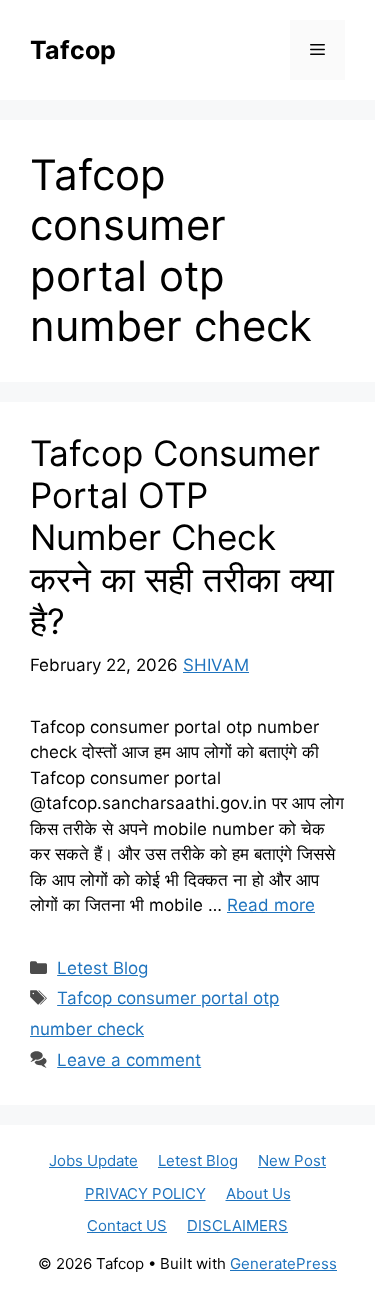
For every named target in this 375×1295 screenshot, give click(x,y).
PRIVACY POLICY (145, 1193)
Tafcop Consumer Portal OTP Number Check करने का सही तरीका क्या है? (182, 537)
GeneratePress (283, 1263)
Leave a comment (129, 1060)
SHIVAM (216, 665)
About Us (258, 1193)
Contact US (127, 1225)
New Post (292, 1160)
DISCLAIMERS (237, 1225)
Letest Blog (102, 968)
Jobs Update (93, 1160)
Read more (271, 905)
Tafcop (73, 50)
